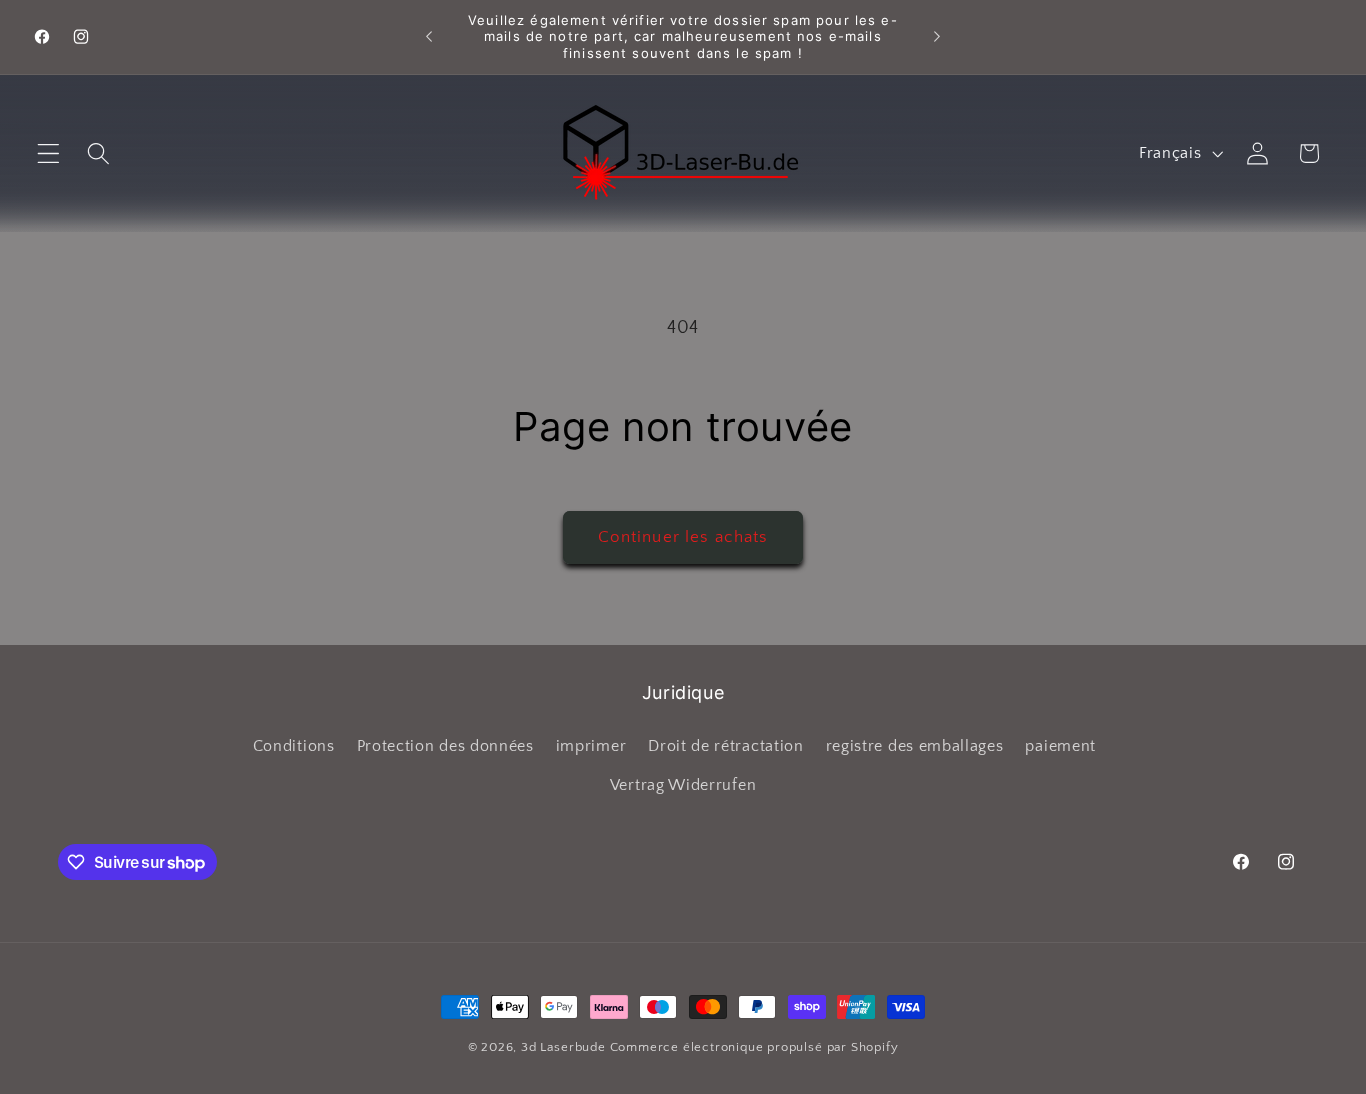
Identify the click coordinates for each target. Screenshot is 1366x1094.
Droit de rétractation (726, 746)
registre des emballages (915, 746)
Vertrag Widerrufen (683, 785)
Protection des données (445, 746)
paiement (1060, 746)
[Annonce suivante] (937, 37)
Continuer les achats (683, 536)
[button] (48, 153)
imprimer (591, 746)
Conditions (294, 746)
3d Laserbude (563, 1047)
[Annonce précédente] (429, 37)
